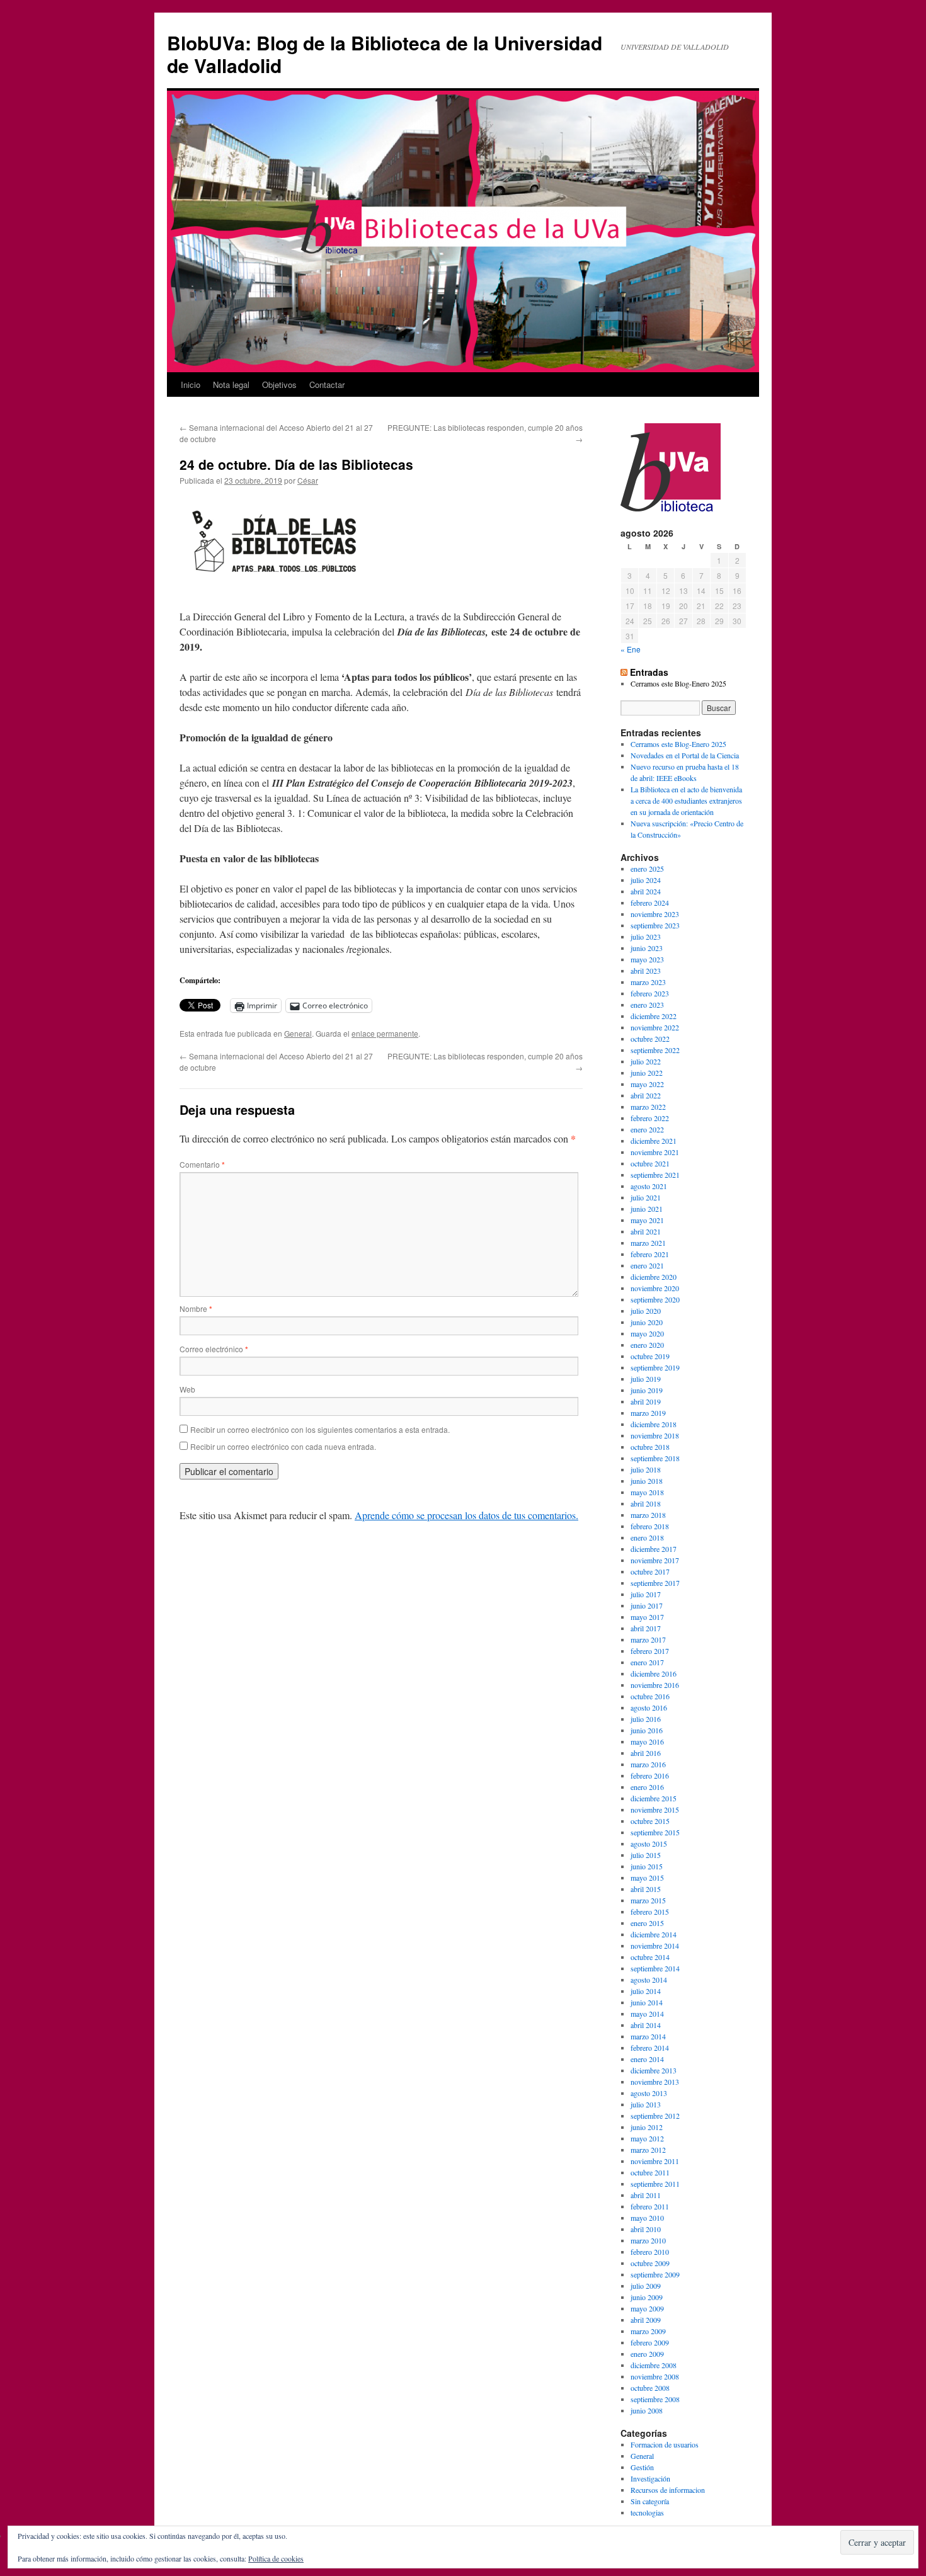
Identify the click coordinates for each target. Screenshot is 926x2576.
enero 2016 (647, 1787)
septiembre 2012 (655, 2116)
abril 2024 (646, 891)
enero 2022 (647, 1129)
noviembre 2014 (655, 1946)
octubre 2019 (650, 1356)
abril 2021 (646, 1231)
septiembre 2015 (655, 1832)
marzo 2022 (648, 1107)
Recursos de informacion (668, 2490)
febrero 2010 (650, 2252)
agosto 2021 (649, 1186)
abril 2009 (646, 2320)
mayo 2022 (647, 1084)
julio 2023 (646, 937)
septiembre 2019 (655, 1367)
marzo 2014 (648, 2036)
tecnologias (647, 2512)
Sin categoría (650, 2501)
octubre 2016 (650, 1696)
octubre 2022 (650, 1039)
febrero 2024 (650, 903)
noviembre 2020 (655, 1288)
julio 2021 (646, 1197)
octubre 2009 (650, 2263)
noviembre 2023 (655, 914)
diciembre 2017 (654, 1549)
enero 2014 (647, 2059)
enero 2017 (647, 1662)
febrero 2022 (650, 1118)
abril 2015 (646, 1889)
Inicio (191, 385)
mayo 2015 (647, 1878)
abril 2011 (646, 2195)
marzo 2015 (648, 1900)
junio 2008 (647, 2410)
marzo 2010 (648, 2240)
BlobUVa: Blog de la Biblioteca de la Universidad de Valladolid (385, 54)
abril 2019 (646, 1401)
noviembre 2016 (655, 1685)
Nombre (196, 1308)
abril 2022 (646, 1095)
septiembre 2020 (655, 1299)
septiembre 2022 (655, 1050)
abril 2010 (646, 2229)
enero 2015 (647, 1923)
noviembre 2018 (655, 1435)
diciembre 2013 (654, 2070)
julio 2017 (646, 1594)
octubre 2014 (650, 1957)
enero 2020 (647, 1345)
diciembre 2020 (654, 1277)
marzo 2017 (648, 1639)
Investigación (650, 2478)
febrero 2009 (650, 2342)
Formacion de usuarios (665, 2444)
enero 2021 (647, 1265)
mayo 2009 (647, 2308)
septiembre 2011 (655, 2184)
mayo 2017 (647, 1617)
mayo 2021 (647, 1220)
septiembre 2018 (655, 1458)
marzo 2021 (648, 1243)
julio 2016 (646, 1719)
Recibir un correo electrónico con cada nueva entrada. (283, 1446)
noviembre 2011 (655, 2161)
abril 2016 (646, 1753)
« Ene (631, 649)
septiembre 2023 (655, 925)
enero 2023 (647, 1005)
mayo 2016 (647, 1741)
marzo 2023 (648, 982)
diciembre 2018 (654, 1424)
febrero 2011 (650, 2206)
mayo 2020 (647, 1333)
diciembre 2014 (654, 1934)
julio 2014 (646, 1991)
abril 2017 (646, 1628)
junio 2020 (647, 1322)
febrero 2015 (650, 1912)
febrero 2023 (650, 993)
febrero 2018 (650, 1526)
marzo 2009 (648, 2331)
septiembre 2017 (655, 1583)
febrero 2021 (650, 1254)
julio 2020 (646, 1311)
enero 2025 (647, 869)
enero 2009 (647, 2354)
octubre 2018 (650, 1447)
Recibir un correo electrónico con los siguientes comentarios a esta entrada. (320, 1429)
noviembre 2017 (655, 1560)
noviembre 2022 (655, 1027)
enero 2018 (647, 1537)
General (298, 1033)
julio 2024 (646, 880)
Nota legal (231, 385)
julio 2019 (646, 1379)
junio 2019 (647, 1390)
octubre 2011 (650, 2172)
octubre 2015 (650, 1821)
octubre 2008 (650, 2388)
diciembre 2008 (654, 2365)
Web (187, 1389)
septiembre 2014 (655, 1968)
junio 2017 (647, 1605)
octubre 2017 (650, 1571)
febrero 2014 (650, 2048)
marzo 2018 (648, 1515)
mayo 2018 (647, 1492)
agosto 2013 (649, 2093)
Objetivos (279, 385)
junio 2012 (647, 2127)
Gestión (642, 2467)
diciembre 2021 (654, 1141)
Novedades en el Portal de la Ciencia (685, 755)
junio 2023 (647, 948)
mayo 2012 (647, 2138)
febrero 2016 (650, 1775)
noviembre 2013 (655, 2082)
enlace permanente (385, 1033)
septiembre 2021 (655, 1175)
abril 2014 (646, 2025)
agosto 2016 (649, 1707)
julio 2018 (646, 1469)
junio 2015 (647, 1866)
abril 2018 (646, 1503)
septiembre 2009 (655, 2274)
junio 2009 (647, 2297)
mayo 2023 (647, 959)
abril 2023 (646, 971)
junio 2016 (647, 1730)
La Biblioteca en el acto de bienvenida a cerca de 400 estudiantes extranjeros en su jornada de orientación (686, 801)
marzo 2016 (648, 1764)
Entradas (649, 672)
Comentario (202, 1164)
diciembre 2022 (654, 1016)
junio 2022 (647, 1073)
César (308, 480)
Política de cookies (276, 2558)
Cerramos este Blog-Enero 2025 (678, 683)
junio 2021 (647, 1209)
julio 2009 (646, 2286)
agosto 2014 (649, 1980)
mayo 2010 (647, 2218)
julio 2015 (646, 1855)
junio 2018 (647, 1481)
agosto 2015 (649, 1844)
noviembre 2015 (655, 1809)
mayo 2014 (647, 2014)
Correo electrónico (214, 1349)
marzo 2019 (648, 1413)
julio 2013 (646, 2104)
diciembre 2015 (654, 1798)
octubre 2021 (650, 1163)
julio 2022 (646, 1061)
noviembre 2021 (655, 1152)
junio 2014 (647, 2002)
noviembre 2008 (655, 2376)
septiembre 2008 (655, 2399)
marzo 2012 (648, 2150)
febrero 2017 (650, 1651)
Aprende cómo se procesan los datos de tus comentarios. (466, 1515)
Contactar (327, 385)
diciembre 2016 (654, 1673)
